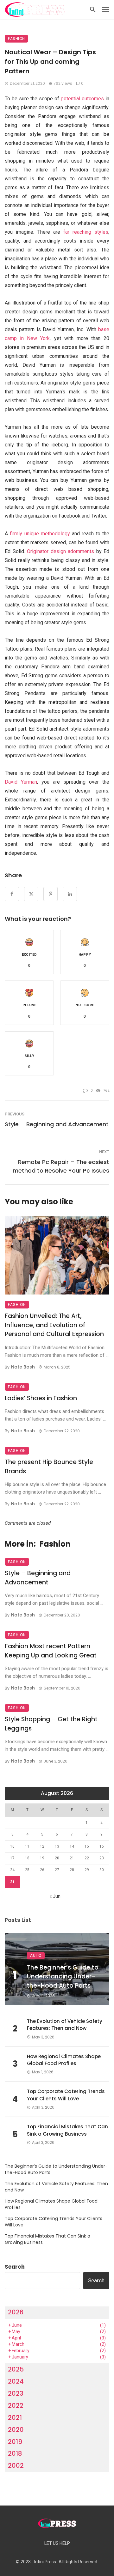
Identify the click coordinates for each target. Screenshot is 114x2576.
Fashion (16, 39)
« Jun (55, 1896)
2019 (15, 2442)
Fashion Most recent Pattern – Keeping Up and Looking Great (51, 1651)
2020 (16, 2430)
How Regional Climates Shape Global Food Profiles (64, 2060)
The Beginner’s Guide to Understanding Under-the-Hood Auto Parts (63, 1977)
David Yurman (21, 782)
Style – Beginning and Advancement (57, 1124)
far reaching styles (86, 232)
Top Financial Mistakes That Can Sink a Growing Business (67, 2130)
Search (15, 2267)
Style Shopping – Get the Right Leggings (51, 1724)
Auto (36, 1955)
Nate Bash (23, 1367)
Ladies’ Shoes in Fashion (41, 1398)
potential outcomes (82, 99)
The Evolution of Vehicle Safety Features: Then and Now (65, 2025)
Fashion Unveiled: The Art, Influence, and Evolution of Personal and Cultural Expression (54, 1325)
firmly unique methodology (40, 534)
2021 (15, 2418)
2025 (16, 2369)
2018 (15, 2453)
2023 (16, 2393)
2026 (16, 2312)
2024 (16, 2381)
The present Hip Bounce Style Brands (49, 1467)
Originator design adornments (60, 551)
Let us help (57, 2543)
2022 (16, 2405)
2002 (16, 2466)
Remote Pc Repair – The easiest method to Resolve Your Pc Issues (61, 1166)
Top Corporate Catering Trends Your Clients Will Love (66, 2095)
